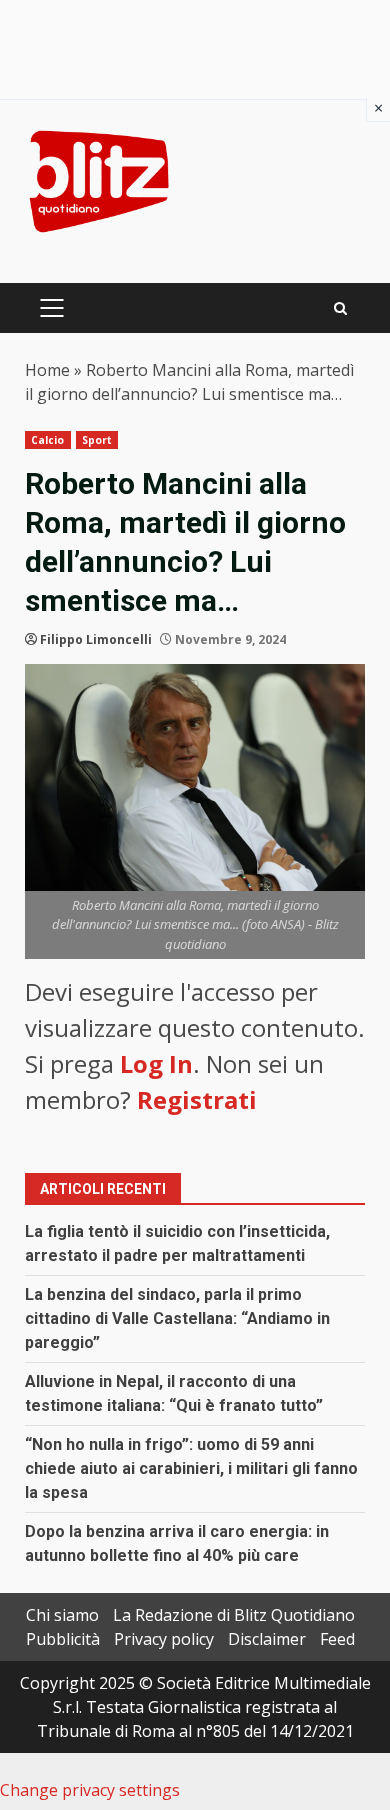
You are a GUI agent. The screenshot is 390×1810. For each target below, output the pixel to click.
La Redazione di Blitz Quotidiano (234, 1615)
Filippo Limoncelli (96, 639)
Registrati (197, 1099)
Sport (97, 440)
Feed (337, 1639)
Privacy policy (164, 1639)
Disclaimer (267, 1639)
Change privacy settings (90, 1790)
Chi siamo (62, 1615)
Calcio (48, 440)
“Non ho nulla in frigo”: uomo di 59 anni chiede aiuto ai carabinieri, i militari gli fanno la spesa (191, 1468)
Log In (156, 1063)
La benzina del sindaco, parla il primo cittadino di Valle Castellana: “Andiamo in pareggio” (177, 1318)
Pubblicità (63, 1639)
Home (47, 370)
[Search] (340, 308)
